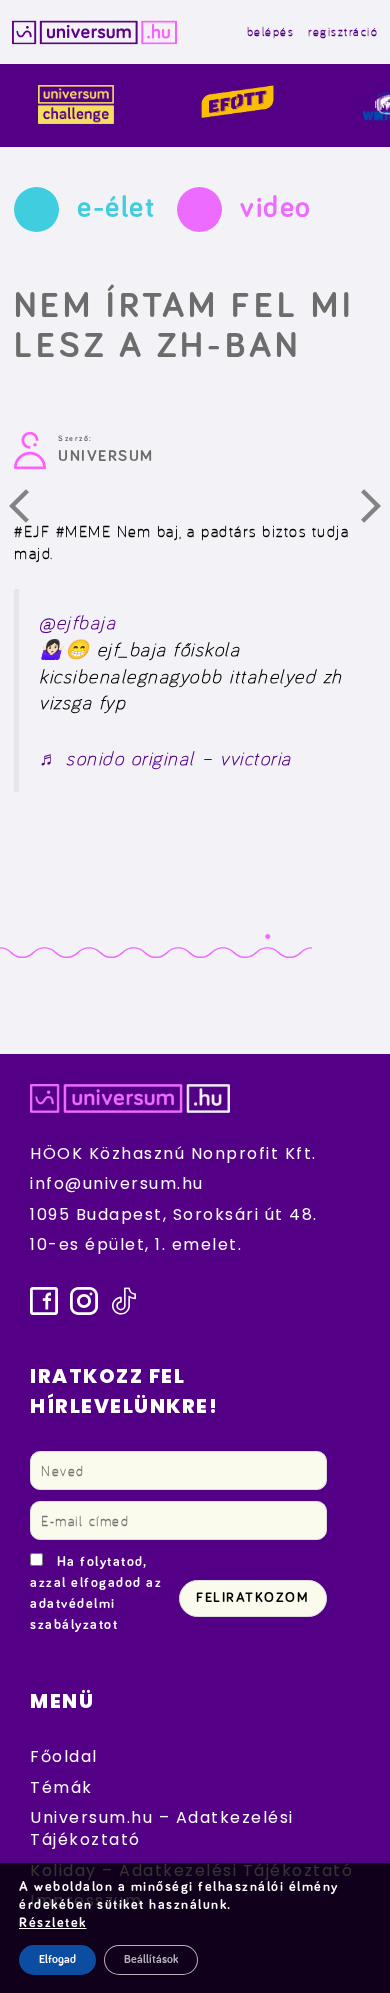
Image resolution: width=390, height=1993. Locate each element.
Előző (31, 511)
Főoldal (64, 1756)
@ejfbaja (77, 622)
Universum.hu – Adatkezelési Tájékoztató (162, 1828)
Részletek (53, 1923)
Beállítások (151, 1960)
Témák (61, 1787)
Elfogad (57, 1960)
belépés (271, 31)
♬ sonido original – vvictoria (165, 758)
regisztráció (343, 31)
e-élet (116, 208)
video (276, 208)
